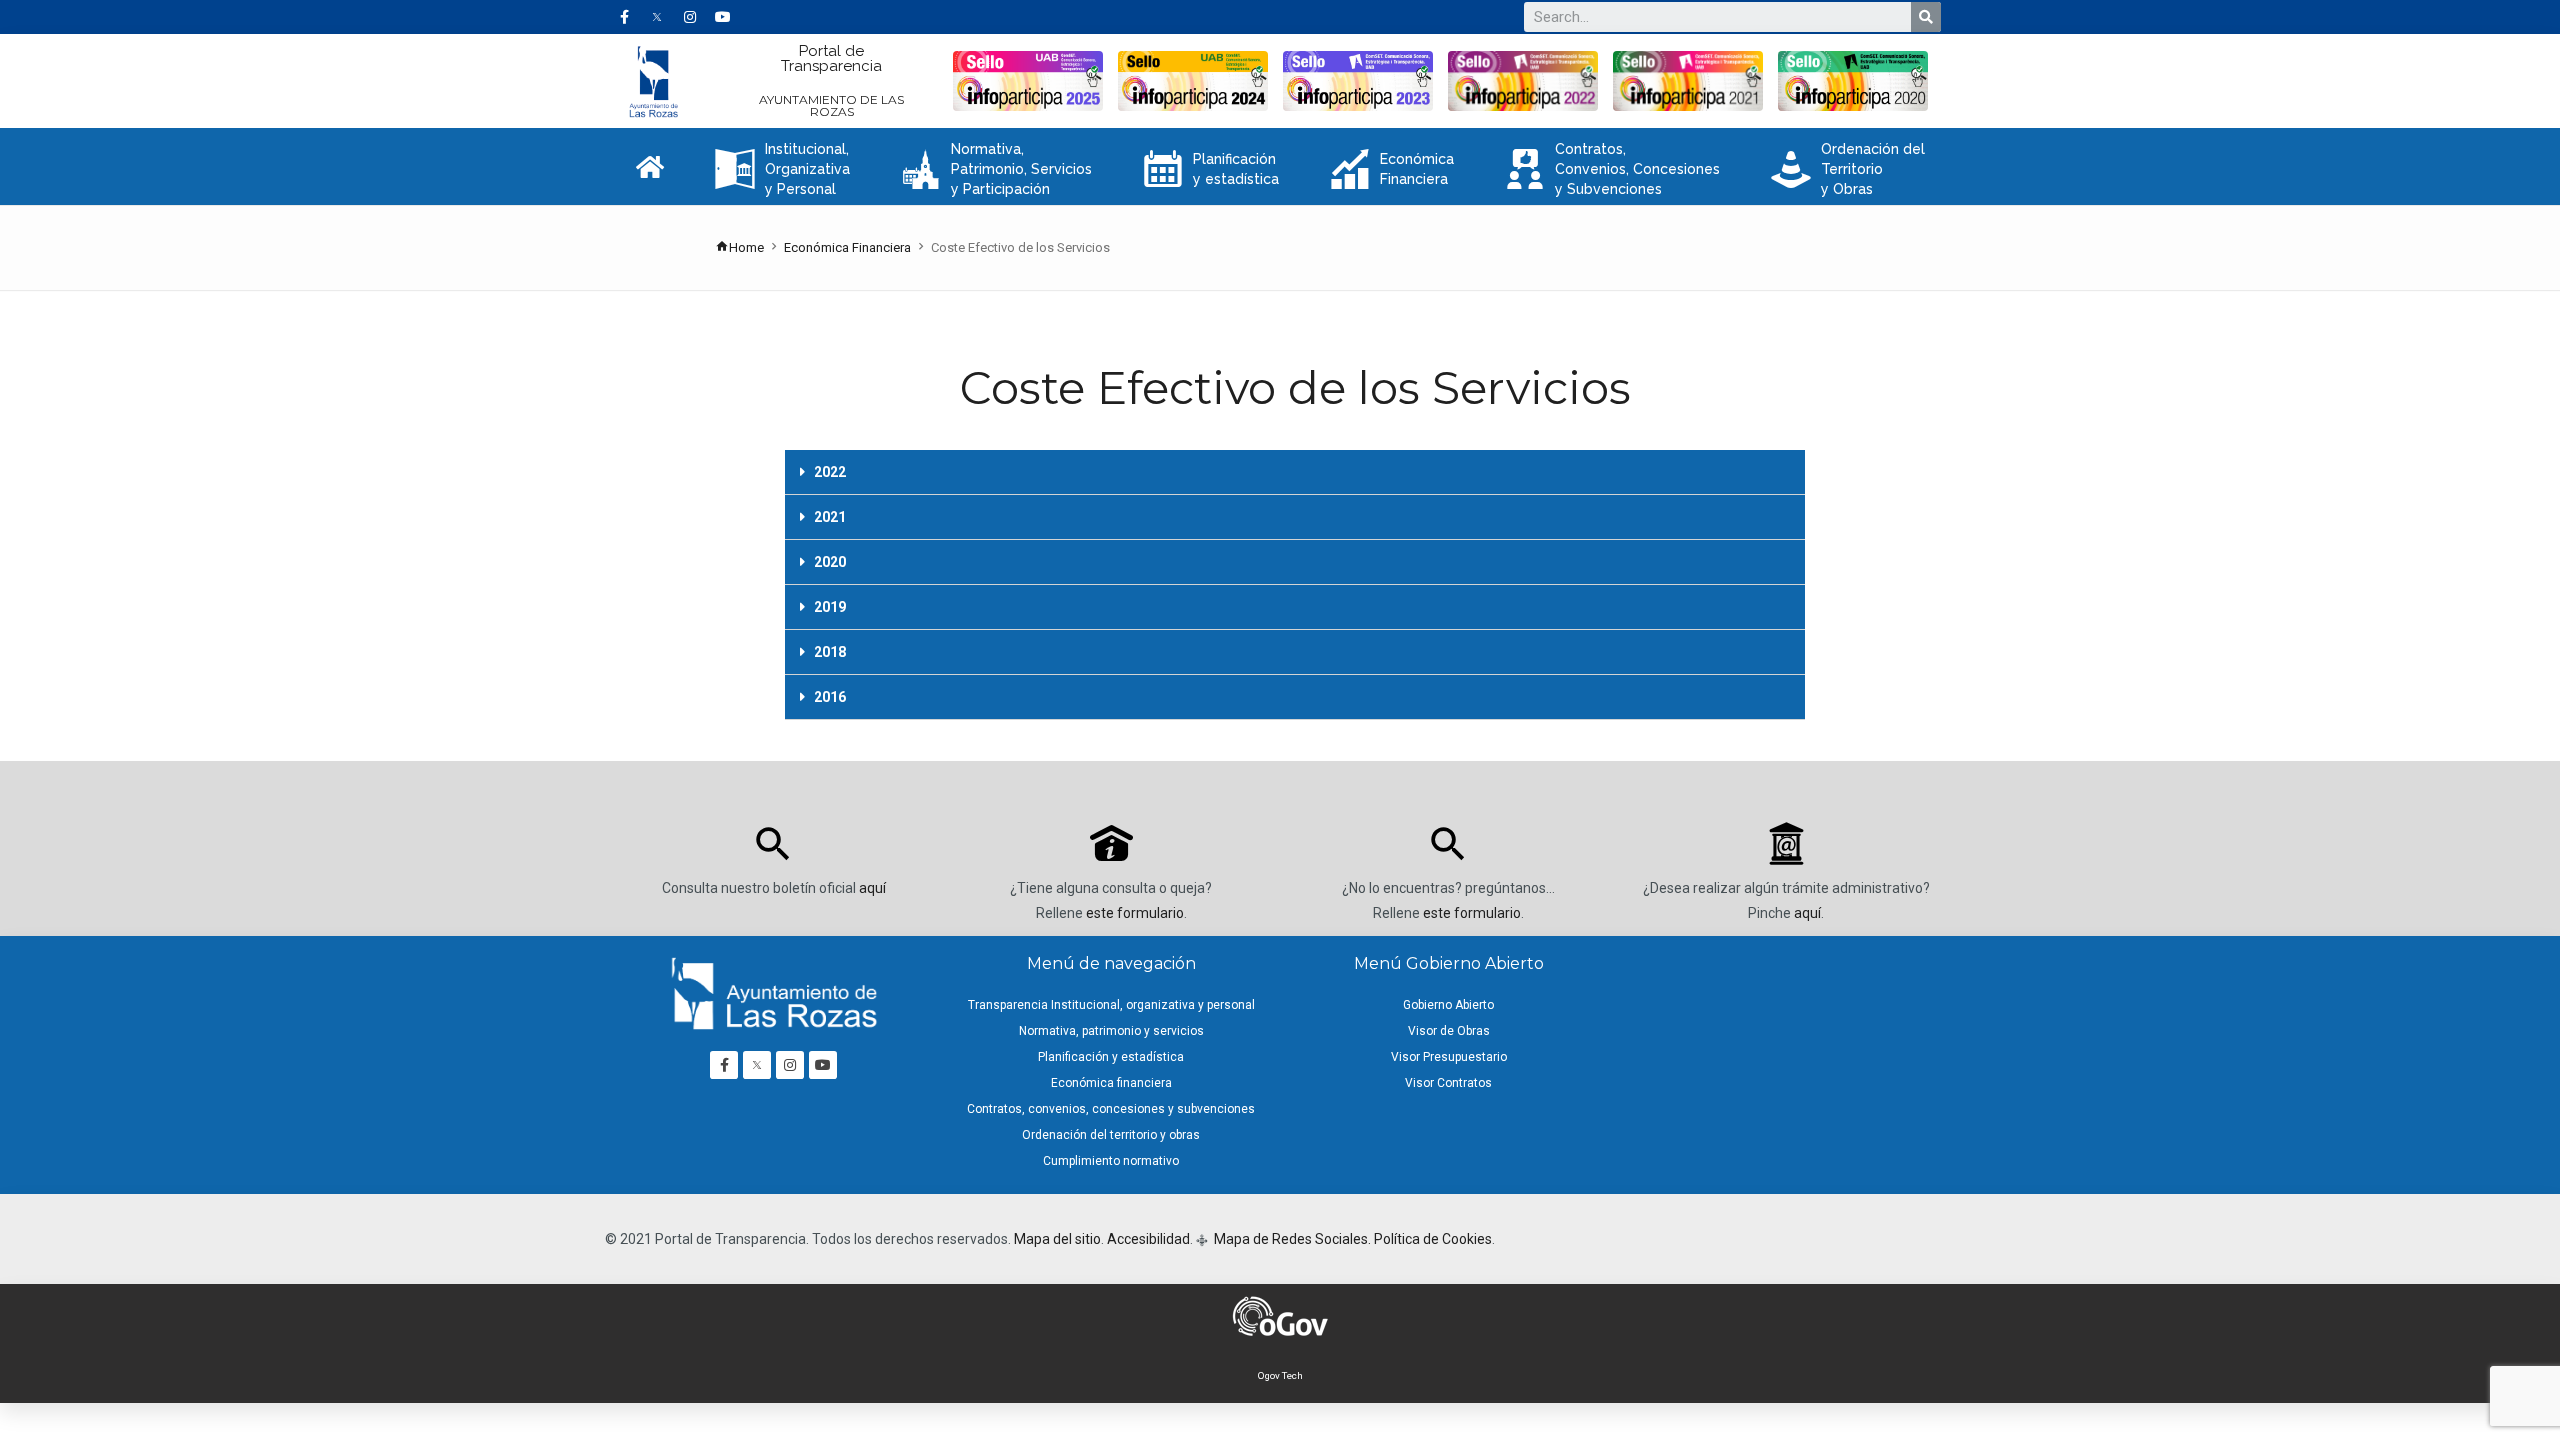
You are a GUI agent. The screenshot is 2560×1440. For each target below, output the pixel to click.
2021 (830, 517)
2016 (830, 697)
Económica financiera (1111, 1083)
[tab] (1295, 472)
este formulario (1135, 913)
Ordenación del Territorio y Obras (1848, 169)
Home (746, 247)
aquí (872, 888)
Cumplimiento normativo (1111, 1161)
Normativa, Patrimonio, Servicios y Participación (996, 169)
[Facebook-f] (624, 17)
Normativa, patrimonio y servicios (1111, 1031)
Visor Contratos (1448, 1083)
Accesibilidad (1148, 1239)
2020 (830, 562)
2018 (830, 652)
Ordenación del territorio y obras (1111, 1135)
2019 (830, 607)
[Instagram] (690, 17)
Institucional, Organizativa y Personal (782, 169)
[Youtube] (723, 17)
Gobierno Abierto (1448, 1005)
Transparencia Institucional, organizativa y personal (1111, 1005)
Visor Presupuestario (1449, 1057)
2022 (830, 472)
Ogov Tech (1280, 1375)
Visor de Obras (1449, 1031)
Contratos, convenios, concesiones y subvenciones (1111, 1109)
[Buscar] (1926, 17)
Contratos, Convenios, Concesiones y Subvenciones (1612, 169)
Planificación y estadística (1211, 169)
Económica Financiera (1392, 169)
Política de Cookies (1433, 1239)
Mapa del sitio (1057, 1239)
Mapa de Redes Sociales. (1291, 1239)
